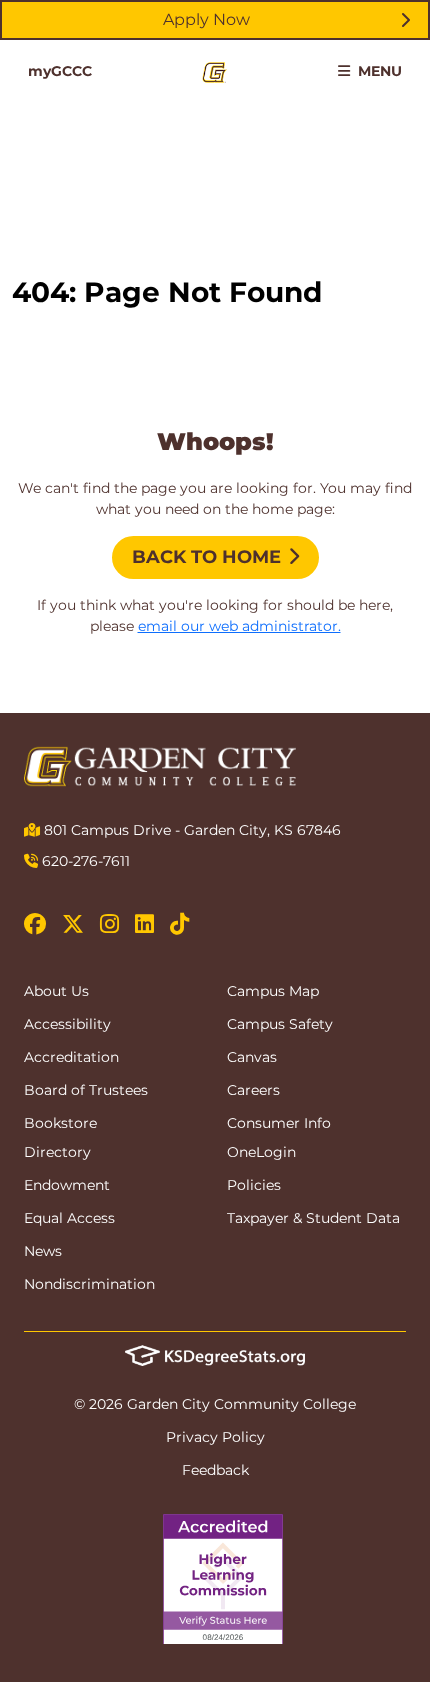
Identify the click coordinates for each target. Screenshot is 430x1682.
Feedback (215, 1470)
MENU (378, 71)
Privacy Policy (215, 1437)
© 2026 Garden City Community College (215, 1404)
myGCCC (60, 71)
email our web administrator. (239, 626)
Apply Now (206, 19)
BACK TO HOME (206, 557)
